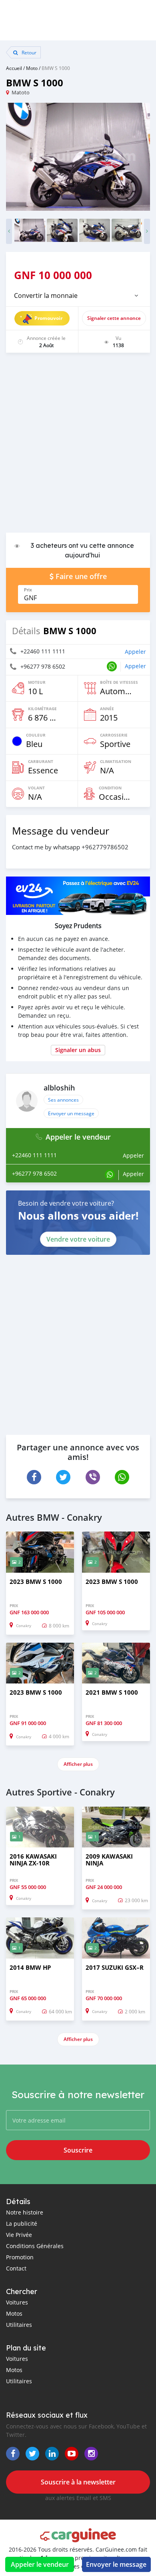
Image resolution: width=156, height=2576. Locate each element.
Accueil (14, 68)
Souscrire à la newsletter (78, 2482)
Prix (28, 590)
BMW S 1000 (56, 68)
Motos (14, 2313)
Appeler (135, 652)
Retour (28, 52)
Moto (32, 68)
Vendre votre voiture (78, 1239)
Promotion (20, 2257)
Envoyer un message (71, 1113)
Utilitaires (19, 2325)
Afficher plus (78, 1764)
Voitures (17, 2302)
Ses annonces (63, 1100)
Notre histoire (25, 2212)
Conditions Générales (35, 2246)
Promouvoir (48, 318)
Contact (16, 2268)
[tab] (78, 296)
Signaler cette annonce (114, 318)
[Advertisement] (78, 447)
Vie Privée (19, 2235)
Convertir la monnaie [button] (46, 296)
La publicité (22, 2224)
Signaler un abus (78, 1050)
